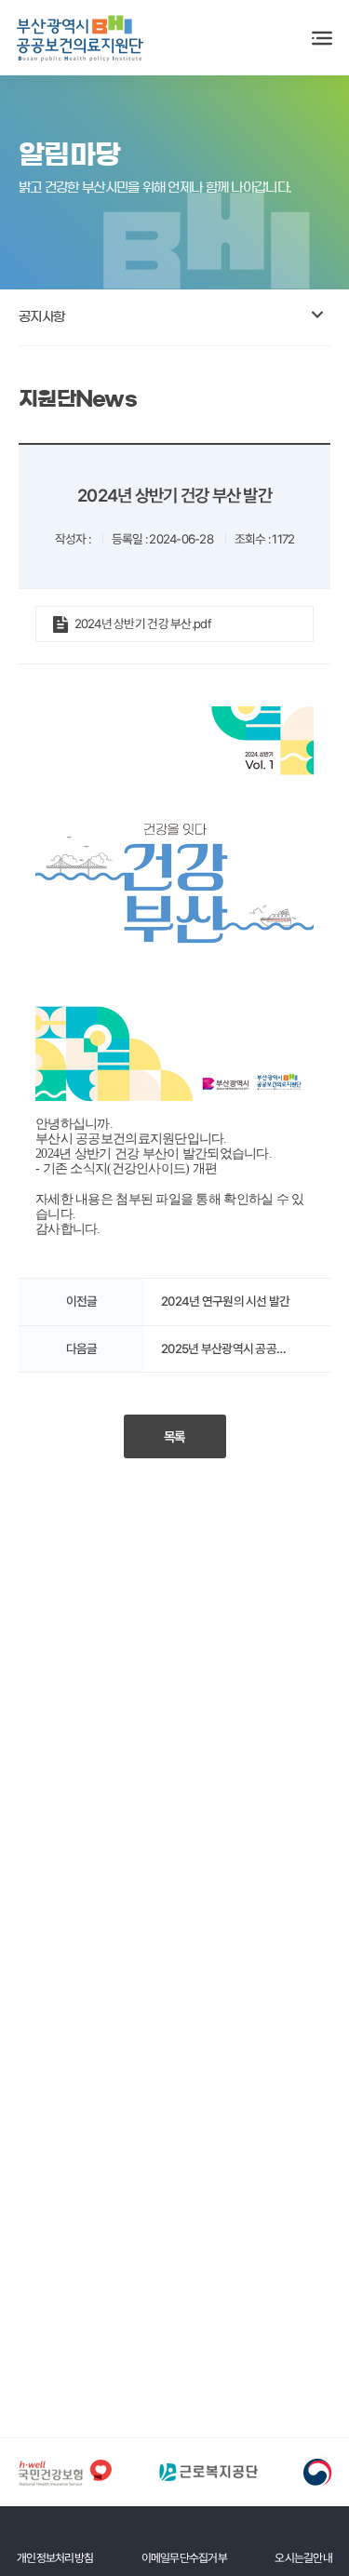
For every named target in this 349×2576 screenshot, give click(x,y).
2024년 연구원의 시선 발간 (225, 1302)
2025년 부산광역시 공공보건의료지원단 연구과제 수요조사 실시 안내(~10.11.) (234, 1349)
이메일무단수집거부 (185, 2558)
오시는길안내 (303, 2558)
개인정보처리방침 (55, 2558)
